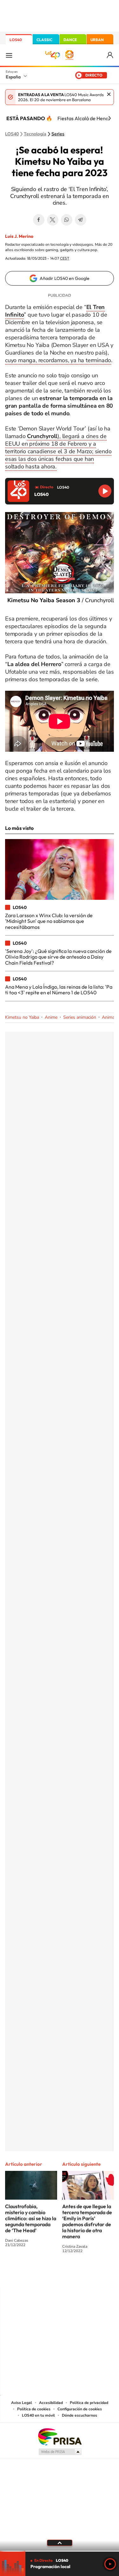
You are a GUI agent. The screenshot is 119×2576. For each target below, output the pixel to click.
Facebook (39, 220)
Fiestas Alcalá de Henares (86, 118)
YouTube (47, 2274)
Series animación (80, 1017)
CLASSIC (44, 40)
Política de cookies (34, 2409)
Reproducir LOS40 (105, 491)
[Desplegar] (60, 2543)
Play (110, 2564)
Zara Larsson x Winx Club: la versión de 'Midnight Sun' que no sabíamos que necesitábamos (49, 921)
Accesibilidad (51, 2403)
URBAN (97, 40)
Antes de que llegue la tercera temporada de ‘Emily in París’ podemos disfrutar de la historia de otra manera (87, 2221)
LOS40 (16, 40)
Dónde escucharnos (79, 2415)
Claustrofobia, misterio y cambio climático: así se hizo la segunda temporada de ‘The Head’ (31, 2218)
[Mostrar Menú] (9, 55)
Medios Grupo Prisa (60, 2452)
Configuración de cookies (80, 2409)
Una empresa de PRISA (60, 2436)
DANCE (70, 40)
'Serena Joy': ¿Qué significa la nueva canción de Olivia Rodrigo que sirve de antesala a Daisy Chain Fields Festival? (58, 957)
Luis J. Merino (19, 236)
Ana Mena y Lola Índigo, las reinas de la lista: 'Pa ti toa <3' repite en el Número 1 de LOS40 (59, 990)
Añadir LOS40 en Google (65, 278)
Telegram (81, 220)
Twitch (85, 2274)
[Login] (110, 55)
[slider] (60, 2551)
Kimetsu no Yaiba (22, 1017)
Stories (98, 2274)
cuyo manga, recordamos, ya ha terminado (58, 360)
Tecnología (35, 134)
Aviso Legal (22, 2403)
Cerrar (109, 94)
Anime (51, 1017)
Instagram (22, 2274)
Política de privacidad (89, 2403)
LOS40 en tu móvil (38, 2415)
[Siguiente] (109, 118)
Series (58, 134)
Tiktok (34, 2274)
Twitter (53, 220)
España (13, 77)
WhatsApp (67, 220)
